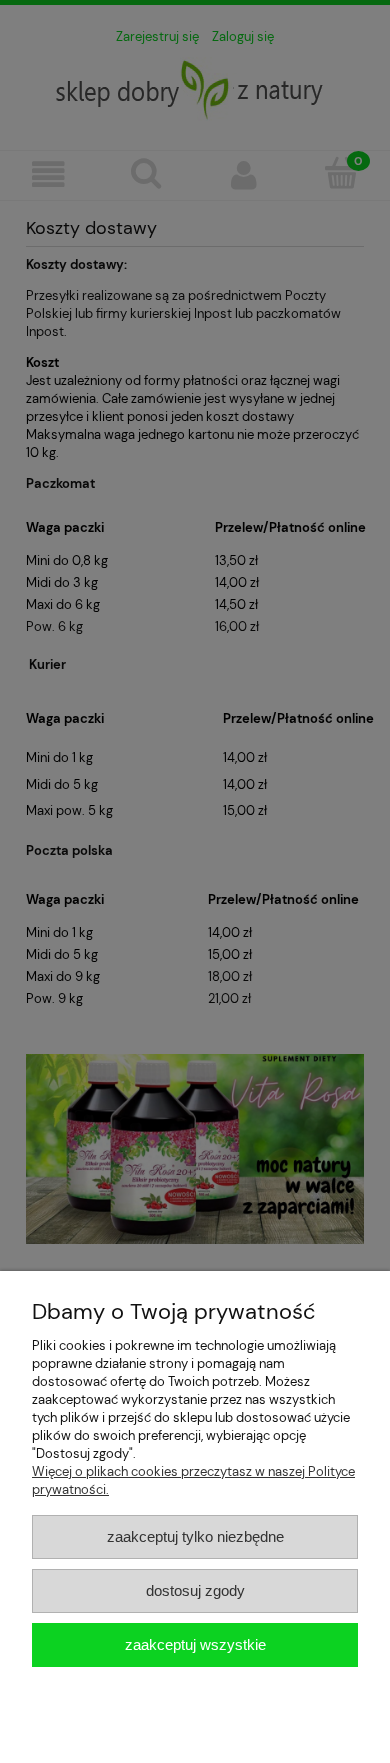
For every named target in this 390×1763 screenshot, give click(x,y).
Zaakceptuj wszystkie (195, 1644)
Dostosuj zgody (195, 1590)
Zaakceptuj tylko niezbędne (195, 1536)
